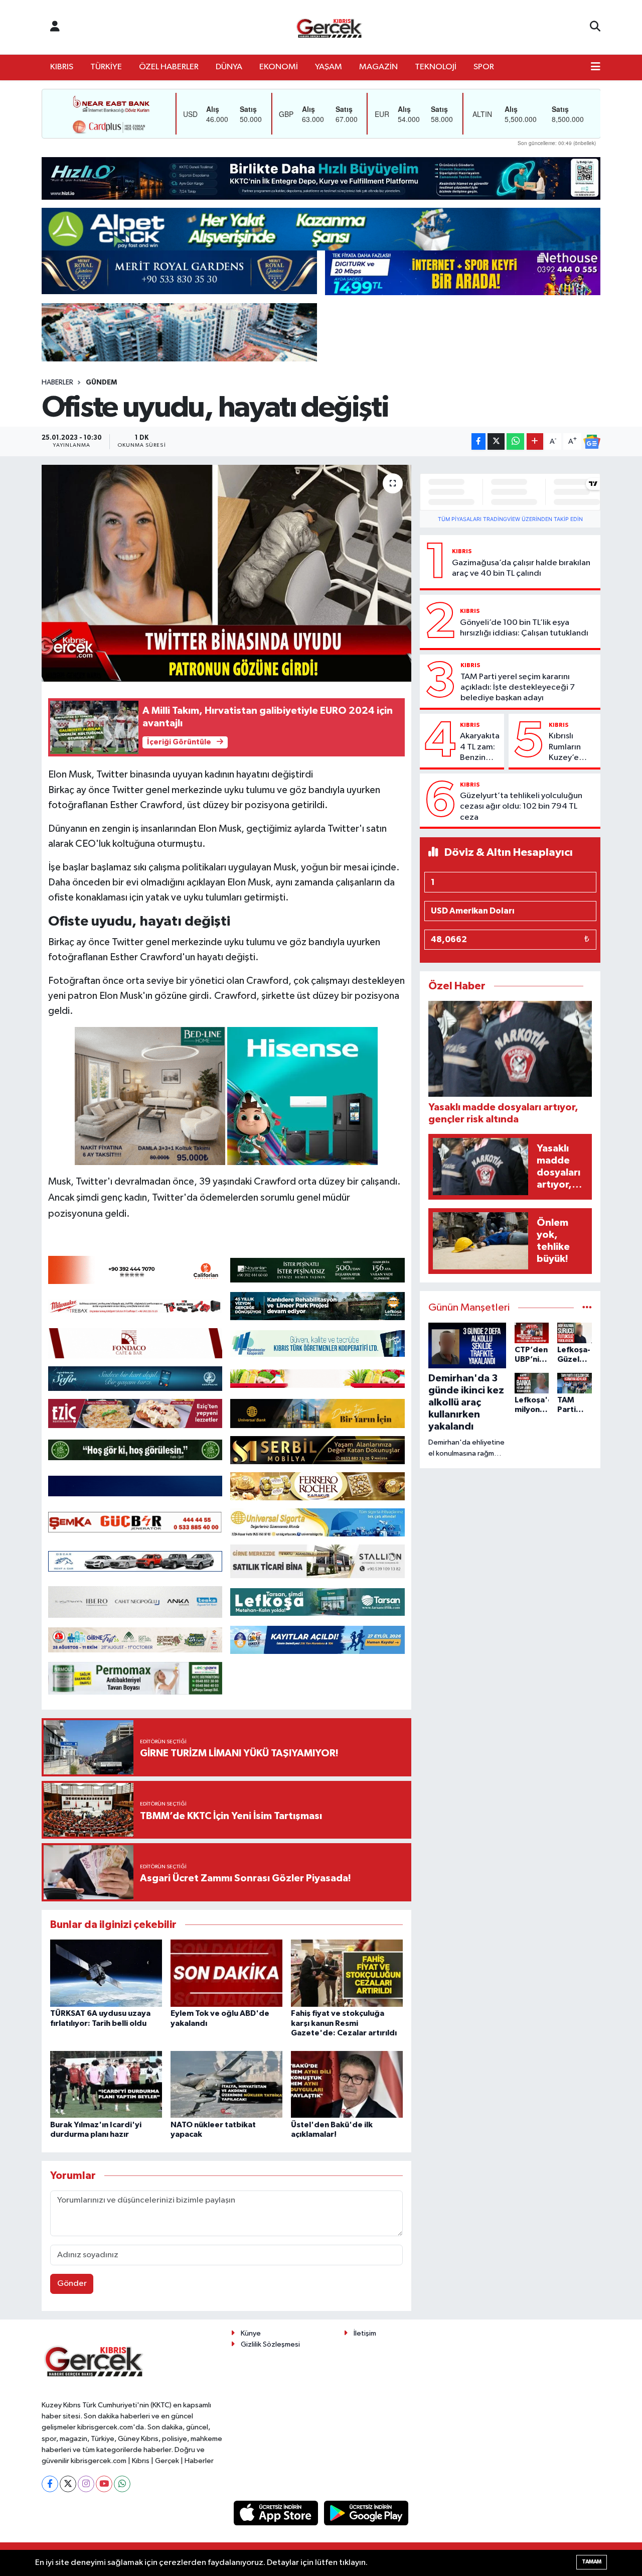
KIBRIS (62, 67)
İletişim (365, 2333)
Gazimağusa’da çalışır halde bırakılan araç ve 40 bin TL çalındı (521, 568)
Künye (251, 2333)
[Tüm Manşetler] (587, 1308)
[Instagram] (86, 2484)
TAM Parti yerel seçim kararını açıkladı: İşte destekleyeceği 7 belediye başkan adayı (518, 688)
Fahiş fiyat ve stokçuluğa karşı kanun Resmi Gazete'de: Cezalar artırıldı (344, 2023)
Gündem (101, 382)
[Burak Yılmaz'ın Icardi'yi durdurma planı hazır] (106, 2084)
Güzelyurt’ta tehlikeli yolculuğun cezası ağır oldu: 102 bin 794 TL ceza (521, 807)
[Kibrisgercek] (329, 27)
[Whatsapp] (122, 2484)
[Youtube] (104, 2484)
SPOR (484, 67)
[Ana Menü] (596, 67)
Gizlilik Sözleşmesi (270, 2344)
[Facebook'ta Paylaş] (478, 441)
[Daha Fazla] (535, 441)
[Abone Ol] (592, 442)
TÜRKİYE (106, 67)
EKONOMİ (279, 67)
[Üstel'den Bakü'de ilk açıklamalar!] (347, 2084)
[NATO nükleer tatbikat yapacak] (226, 2084)
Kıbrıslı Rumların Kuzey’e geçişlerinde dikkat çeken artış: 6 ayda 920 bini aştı (573, 747)
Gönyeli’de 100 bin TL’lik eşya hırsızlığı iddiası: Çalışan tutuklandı (524, 628)
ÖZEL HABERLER (169, 67)
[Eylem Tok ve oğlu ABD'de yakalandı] (226, 1973)
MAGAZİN (378, 67)
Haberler (57, 382)
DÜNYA (229, 67)
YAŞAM (329, 67)
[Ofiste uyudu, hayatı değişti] (226, 573)
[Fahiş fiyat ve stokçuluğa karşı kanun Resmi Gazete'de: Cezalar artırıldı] (347, 1973)
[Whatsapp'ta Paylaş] (515, 441)
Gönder (72, 2284)
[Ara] (595, 27)
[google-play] (366, 2513)
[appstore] (277, 2513)
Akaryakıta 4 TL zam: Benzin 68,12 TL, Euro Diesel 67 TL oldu (480, 747)
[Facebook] (50, 2484)
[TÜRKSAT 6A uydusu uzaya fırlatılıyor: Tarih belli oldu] (106, 1973)
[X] (68, 2484)
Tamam (592, 2562)
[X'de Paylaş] (496, 441)
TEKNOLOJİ (436, 67)
